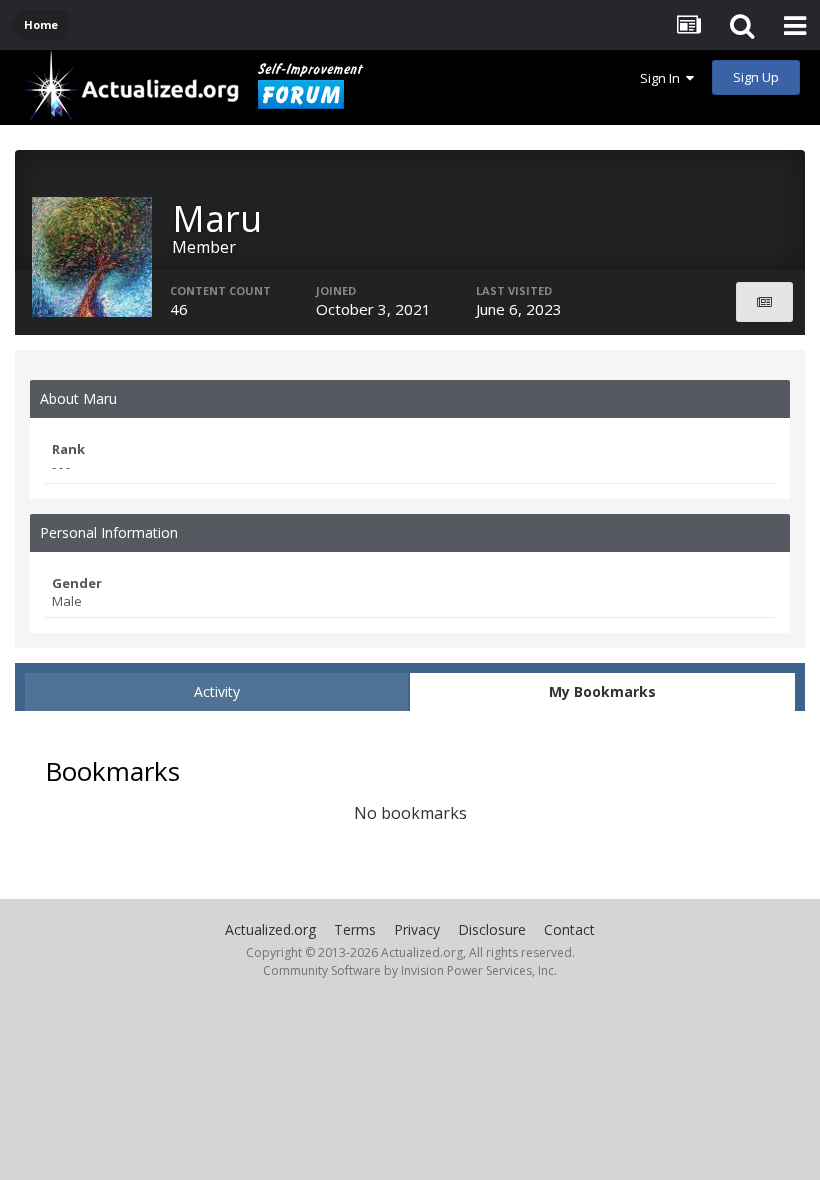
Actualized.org (270, 929)
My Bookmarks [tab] (602, 691)
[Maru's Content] (764, 302)
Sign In (663, 78)
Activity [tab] (217, 691)
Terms (355, 929)
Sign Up (756, 77)
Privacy (417, 929)
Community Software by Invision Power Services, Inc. (410, 970)
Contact (569, 929)
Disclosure (492, 929)
